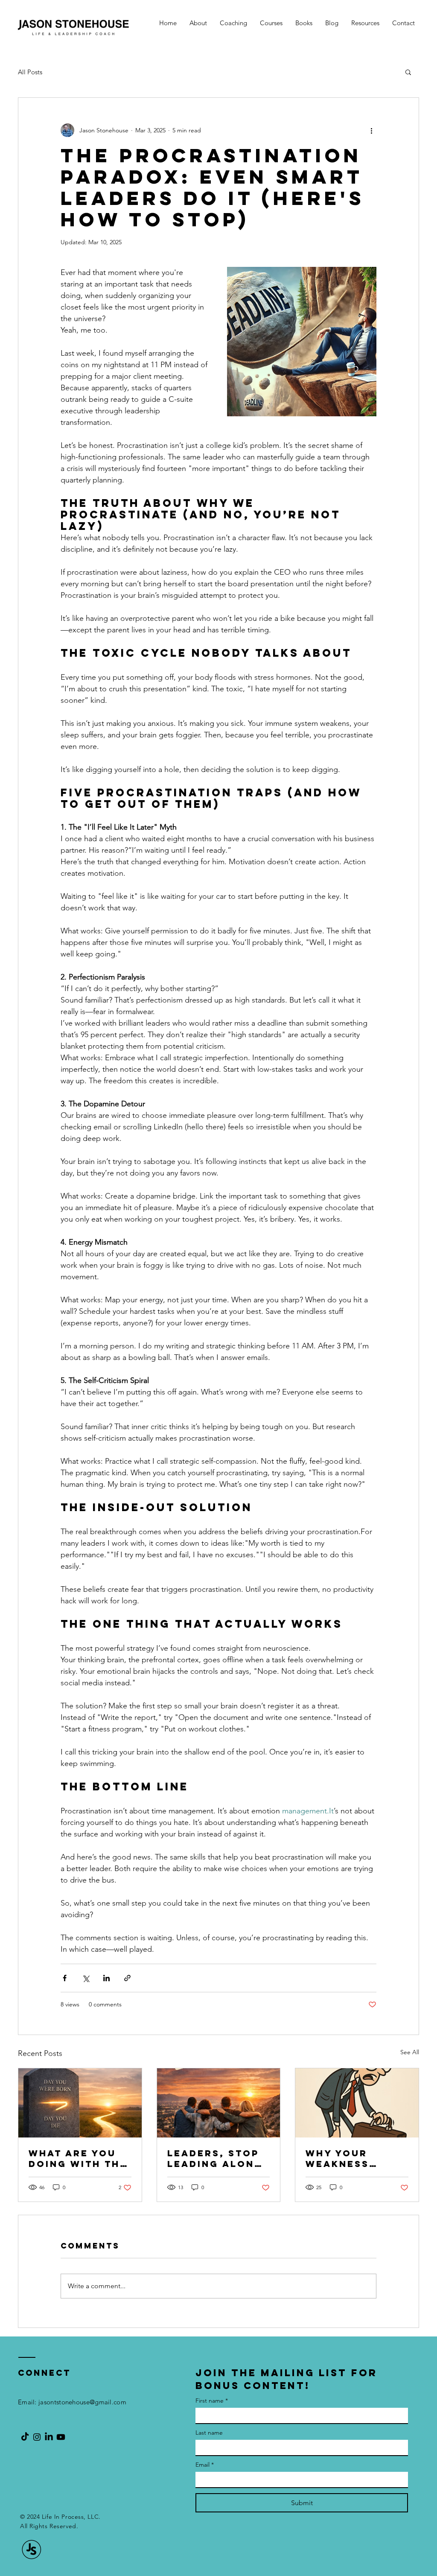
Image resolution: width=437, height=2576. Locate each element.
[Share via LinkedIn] (106, 1978)
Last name (209, 2433)
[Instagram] (37, 2437)
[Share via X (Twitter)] (86, 1978)
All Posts (30, 72)
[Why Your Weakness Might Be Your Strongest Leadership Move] (357, 2103)
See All (410, 2052)
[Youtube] (61, 2437)
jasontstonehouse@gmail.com (82, 2402)
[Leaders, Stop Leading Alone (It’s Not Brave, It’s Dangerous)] (219, 2103)
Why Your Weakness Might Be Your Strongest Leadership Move (351, 2158)
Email (205, 2465)
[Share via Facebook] (65, 1978)
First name (212, 2401)
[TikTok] (25, 2437)
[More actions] (371, 130)
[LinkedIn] (49, 2437)
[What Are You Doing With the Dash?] (80, 2103)
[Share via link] (127, 1978)
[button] (408, 72)
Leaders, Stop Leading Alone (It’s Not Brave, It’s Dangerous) (214, 2158)
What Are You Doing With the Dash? (78, 2158)
